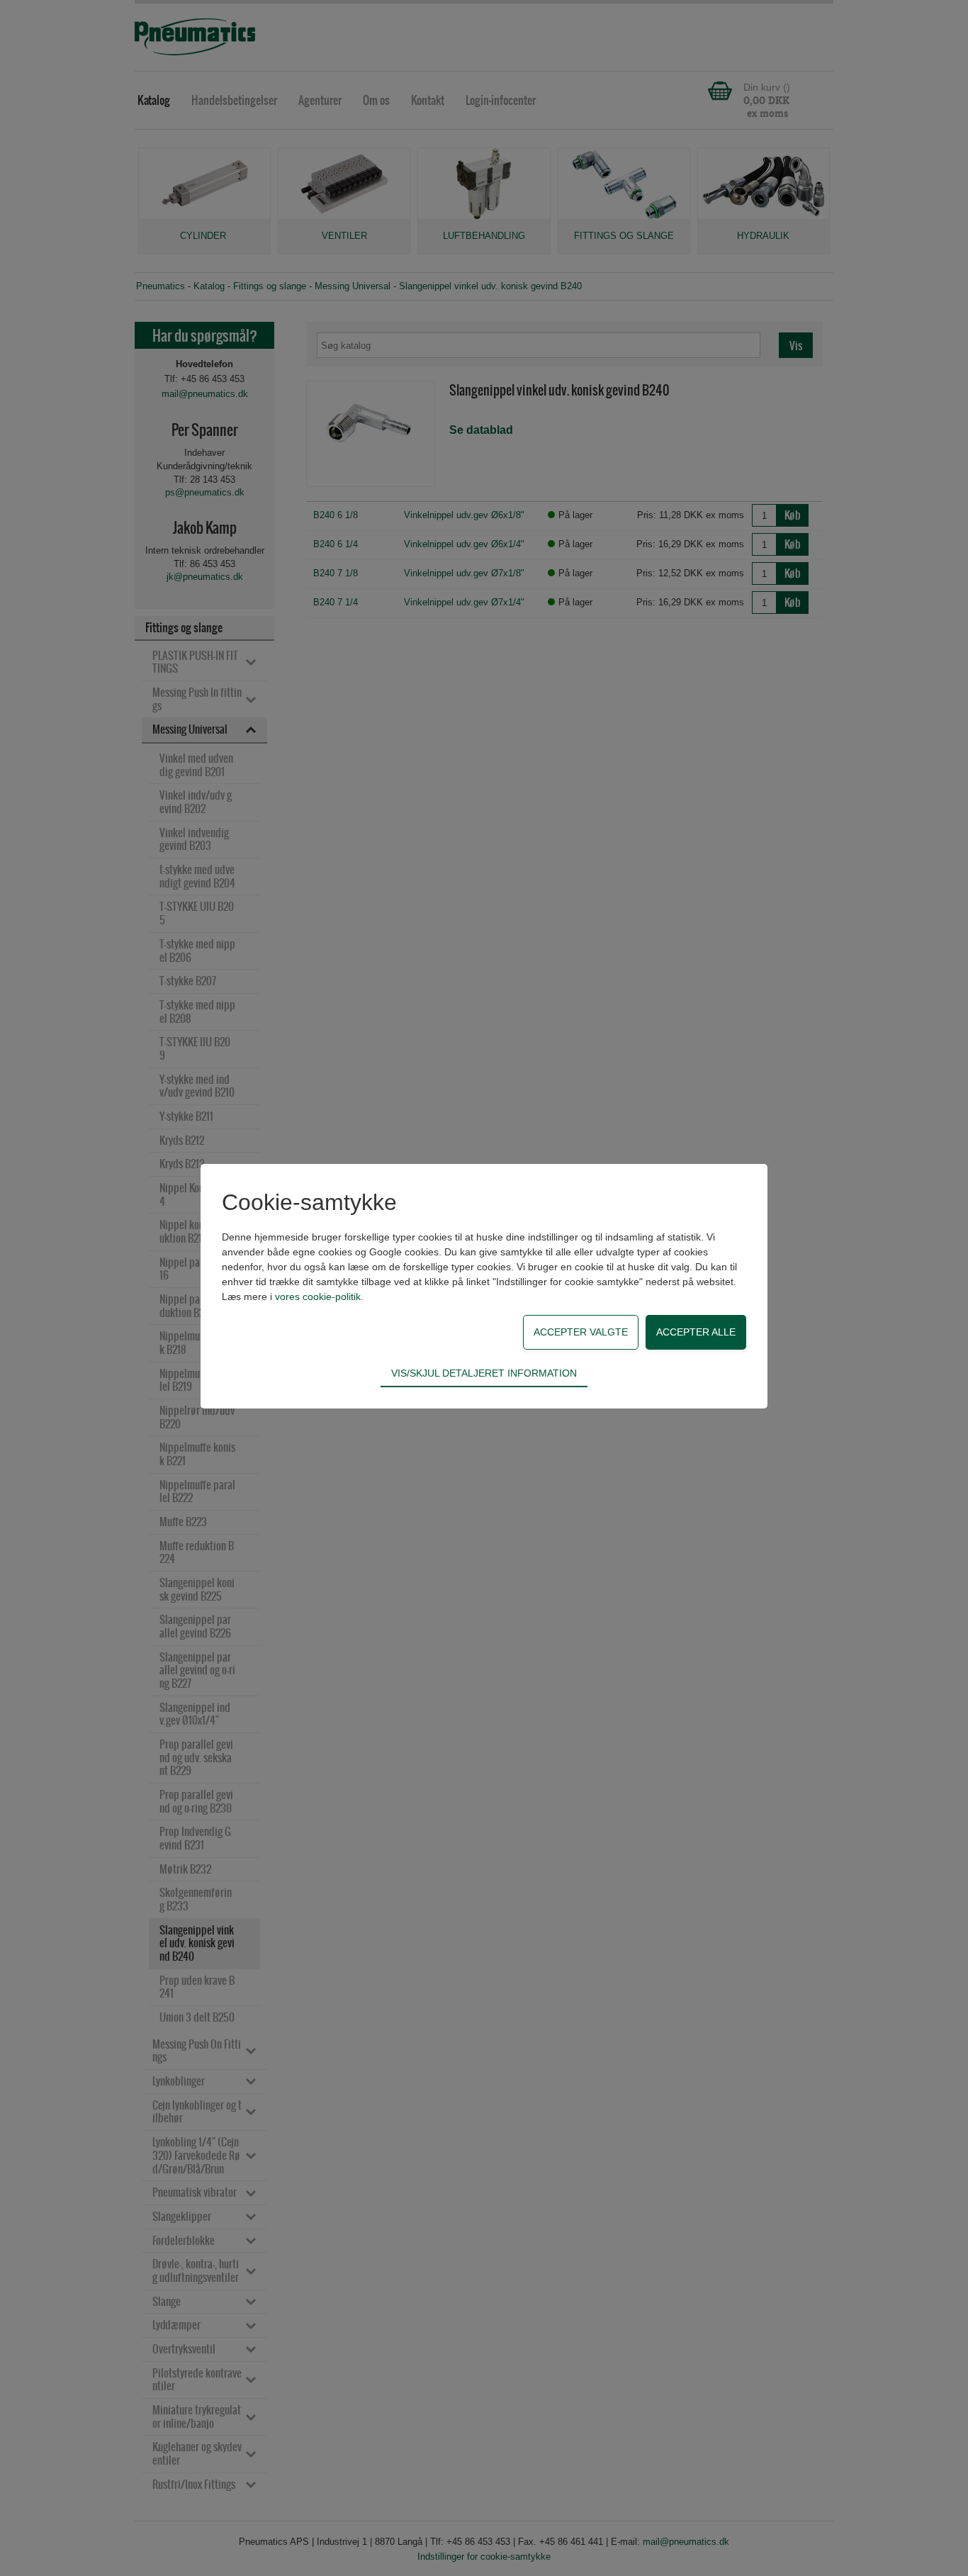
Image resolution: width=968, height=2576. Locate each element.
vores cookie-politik (318, 1297)
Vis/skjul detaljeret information (484, 1373)
